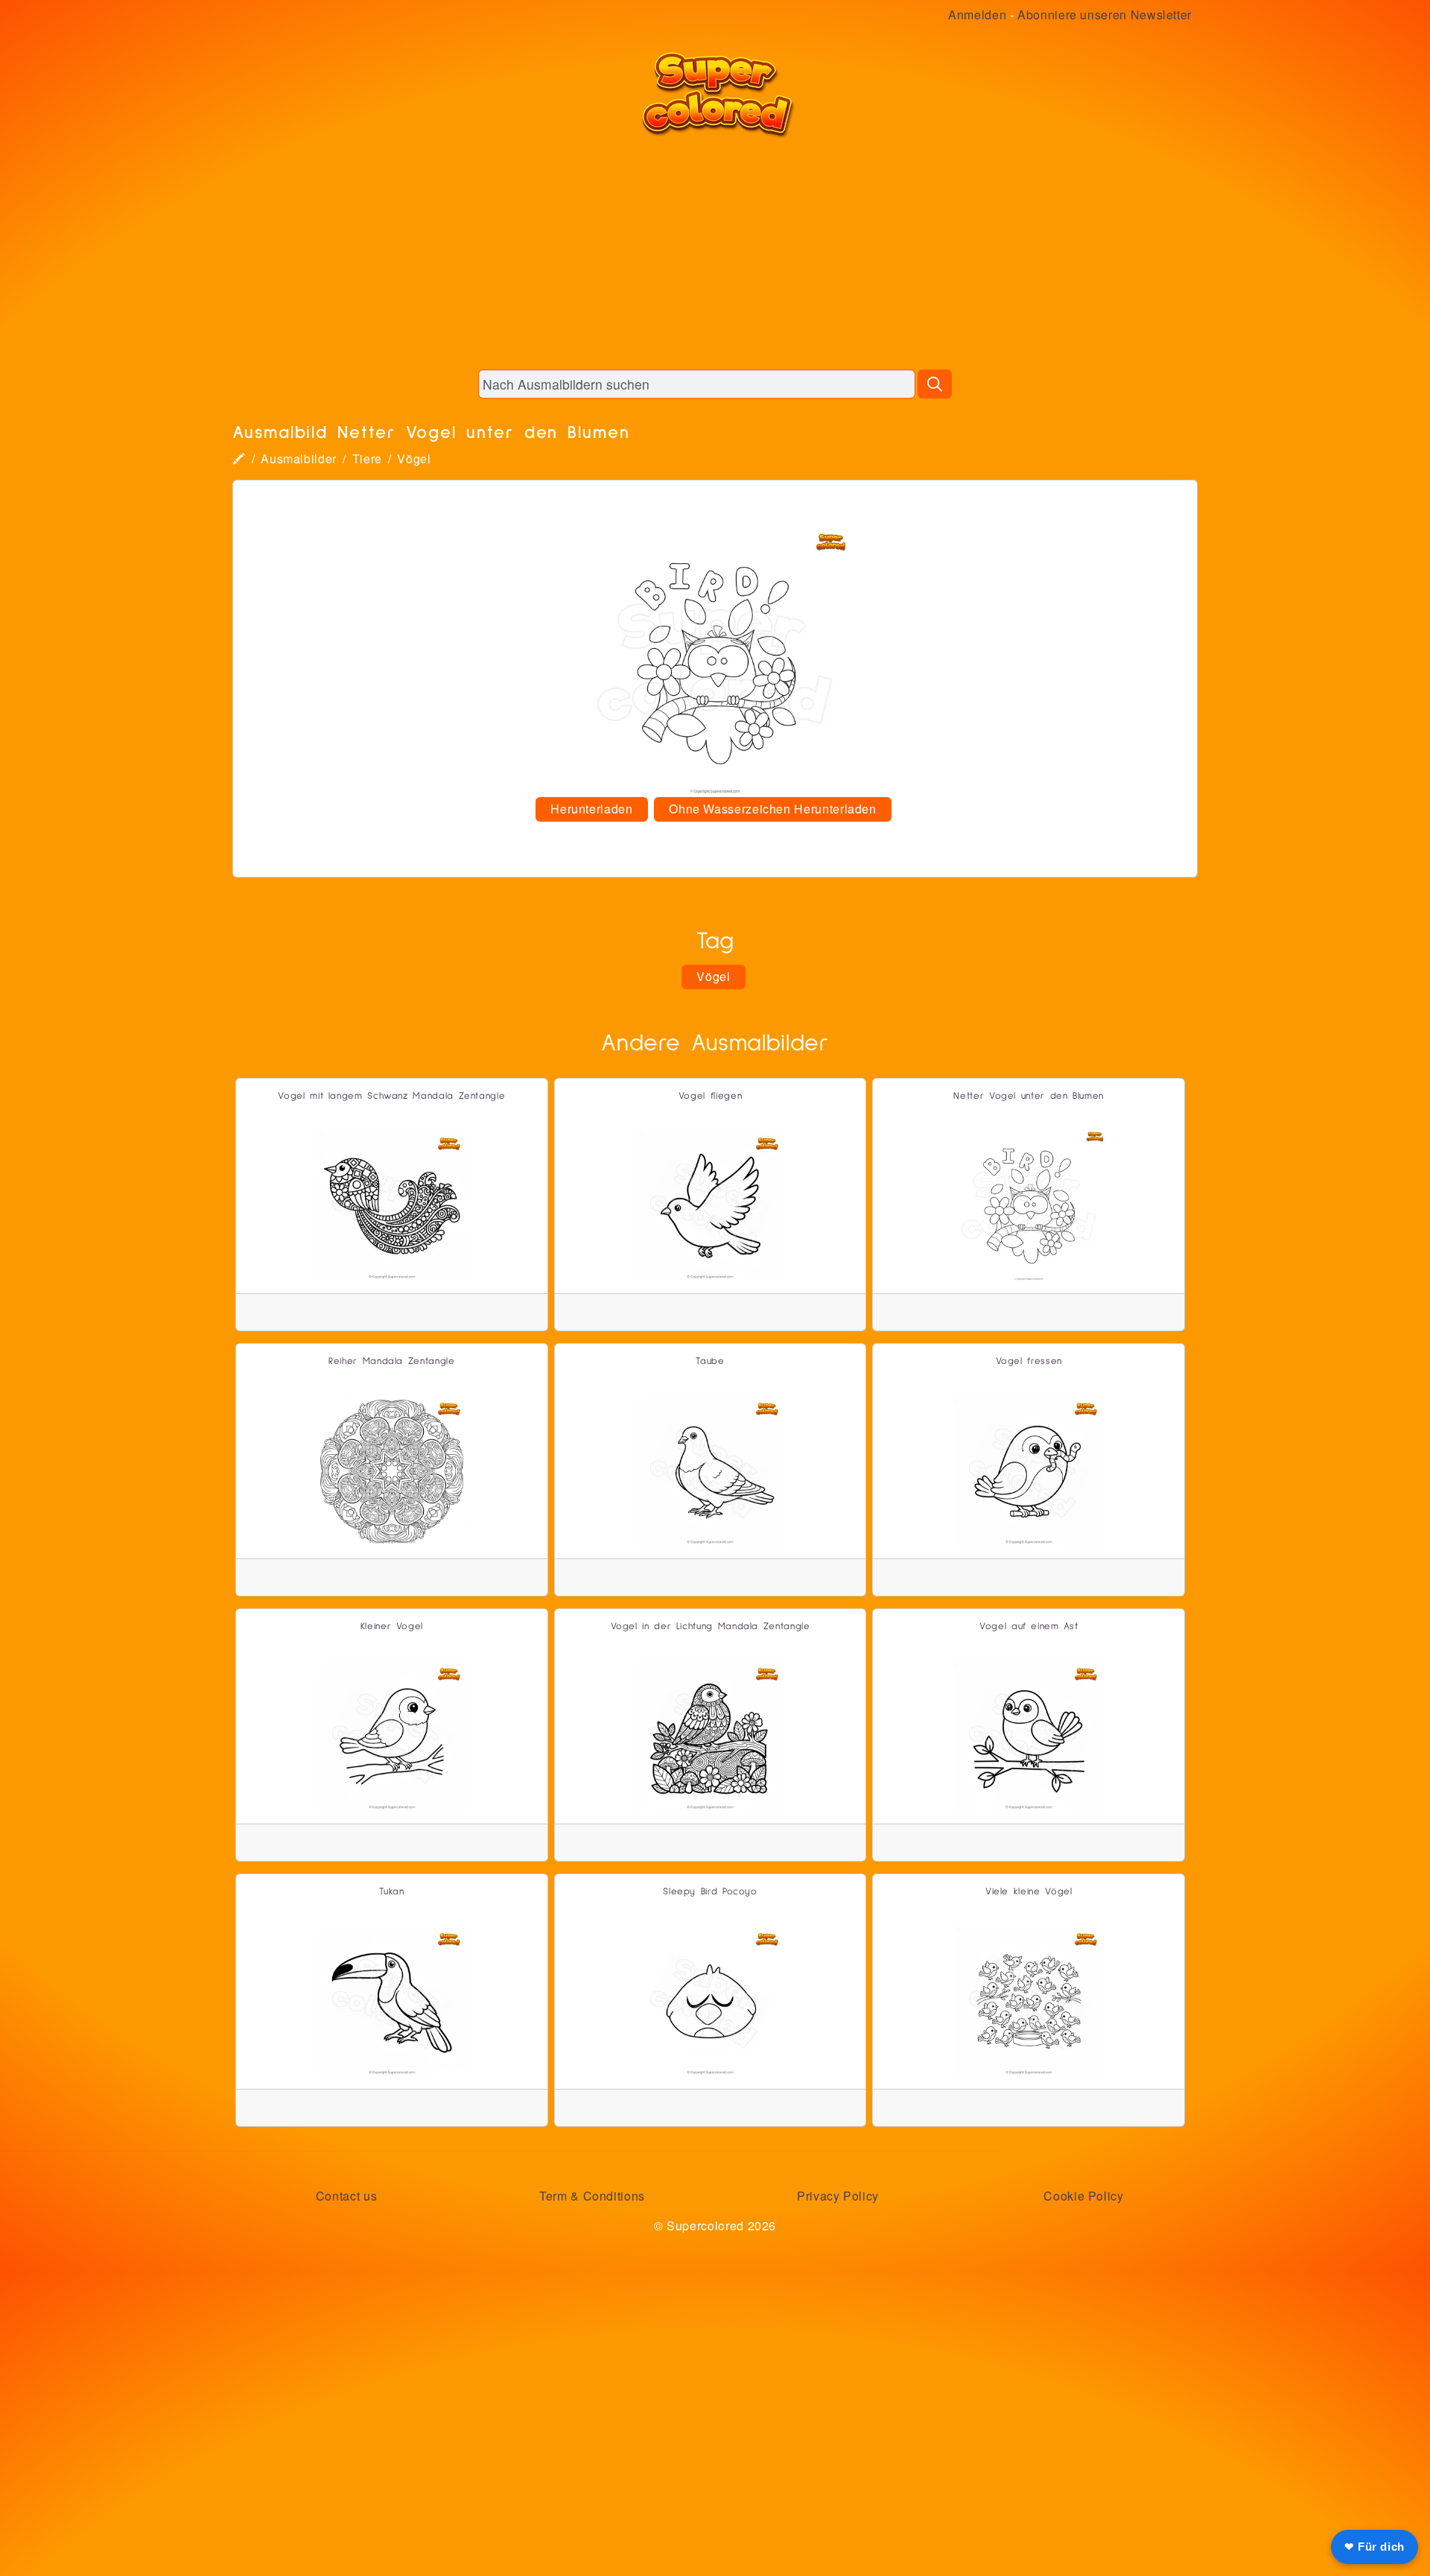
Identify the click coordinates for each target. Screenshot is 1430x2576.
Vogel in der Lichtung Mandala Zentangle (711, 1627)
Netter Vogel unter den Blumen (1029, 1096)
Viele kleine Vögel (1029, 1892)
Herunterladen (591, 809)
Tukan (391, 1892)
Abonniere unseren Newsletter (1105, 15)
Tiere (367, 459)
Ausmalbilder (299, 459)
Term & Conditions (592, 2196)
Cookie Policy (1083, 2196)
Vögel (414, 459)
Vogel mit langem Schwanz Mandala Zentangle (391, 1096)
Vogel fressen (1029, 1361)
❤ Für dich (1375, 2547)
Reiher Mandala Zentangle (391, 1361)
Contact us (346, 2196)
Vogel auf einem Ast (1029, 1627)
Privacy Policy (838, 2196)
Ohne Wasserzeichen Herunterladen (772, 809)
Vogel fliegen (710, 1096)
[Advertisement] (715, 253)
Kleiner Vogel (392, 1627)
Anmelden (977, 15)
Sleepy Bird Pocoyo (710, 1892)
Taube (710, 1361)
